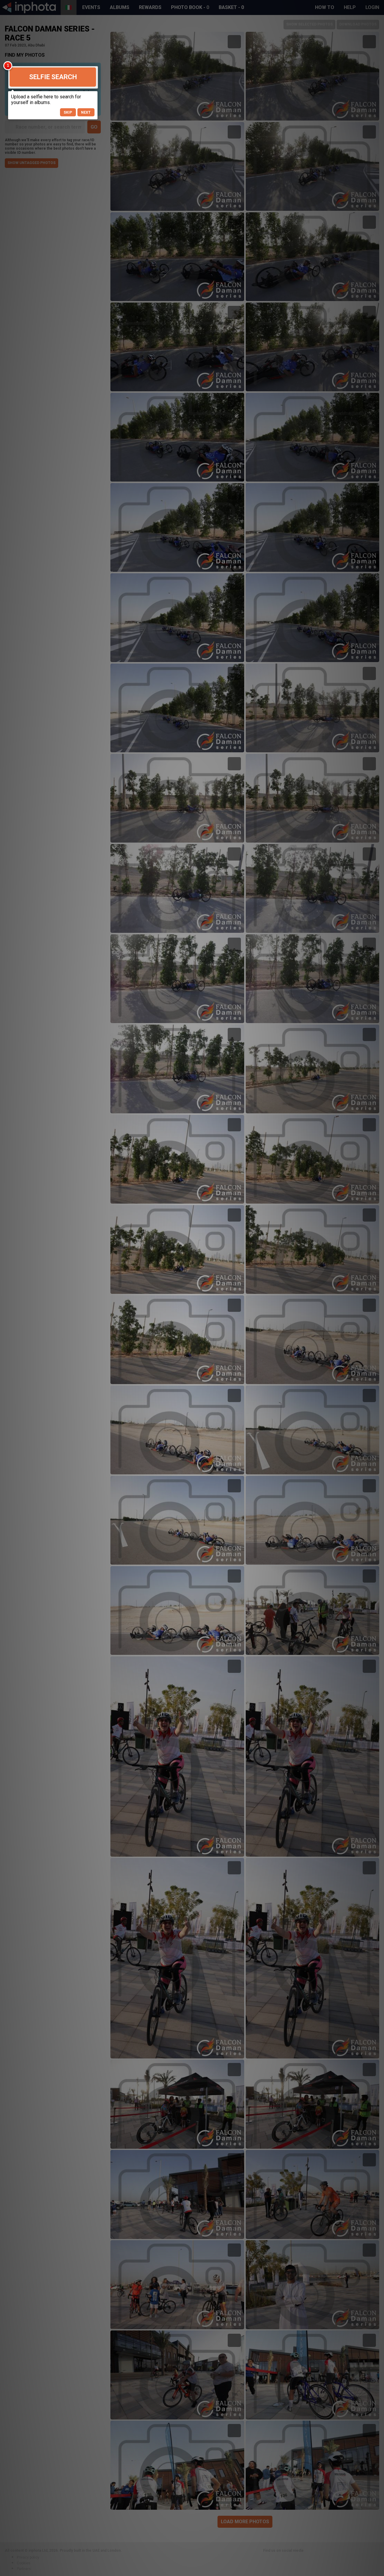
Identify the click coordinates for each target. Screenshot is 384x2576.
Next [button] (86, 112)
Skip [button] (68, 112)
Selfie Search (53, 77)
